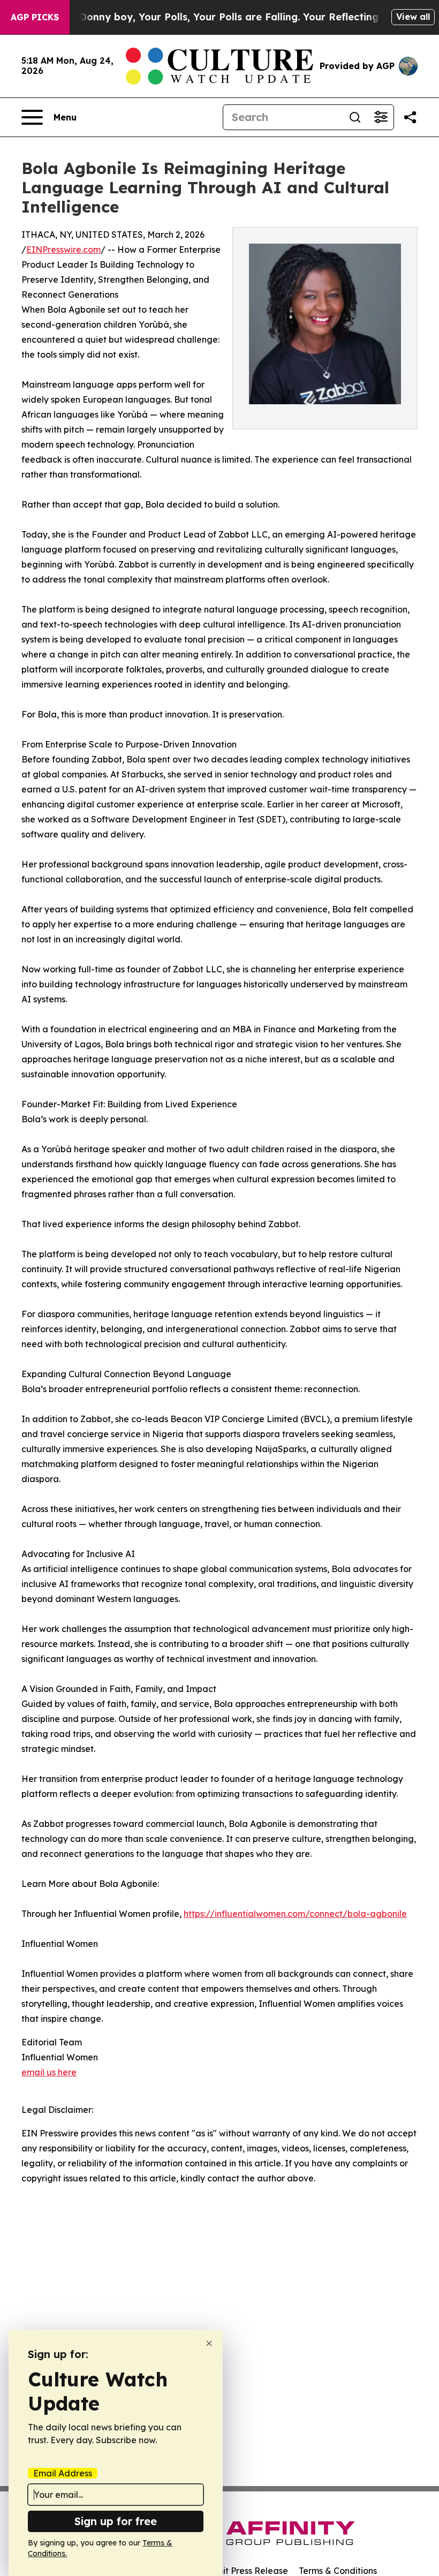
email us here (49, 2072)
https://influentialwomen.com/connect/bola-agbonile (295, 1914)
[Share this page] (410, 117)
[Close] (209, 2343)
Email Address (63, 2473)
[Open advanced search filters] (381, 117)
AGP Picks (35, 17)
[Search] (355, 117)
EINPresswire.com (63, 250)
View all (413, 17)
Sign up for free (116, 2521)
